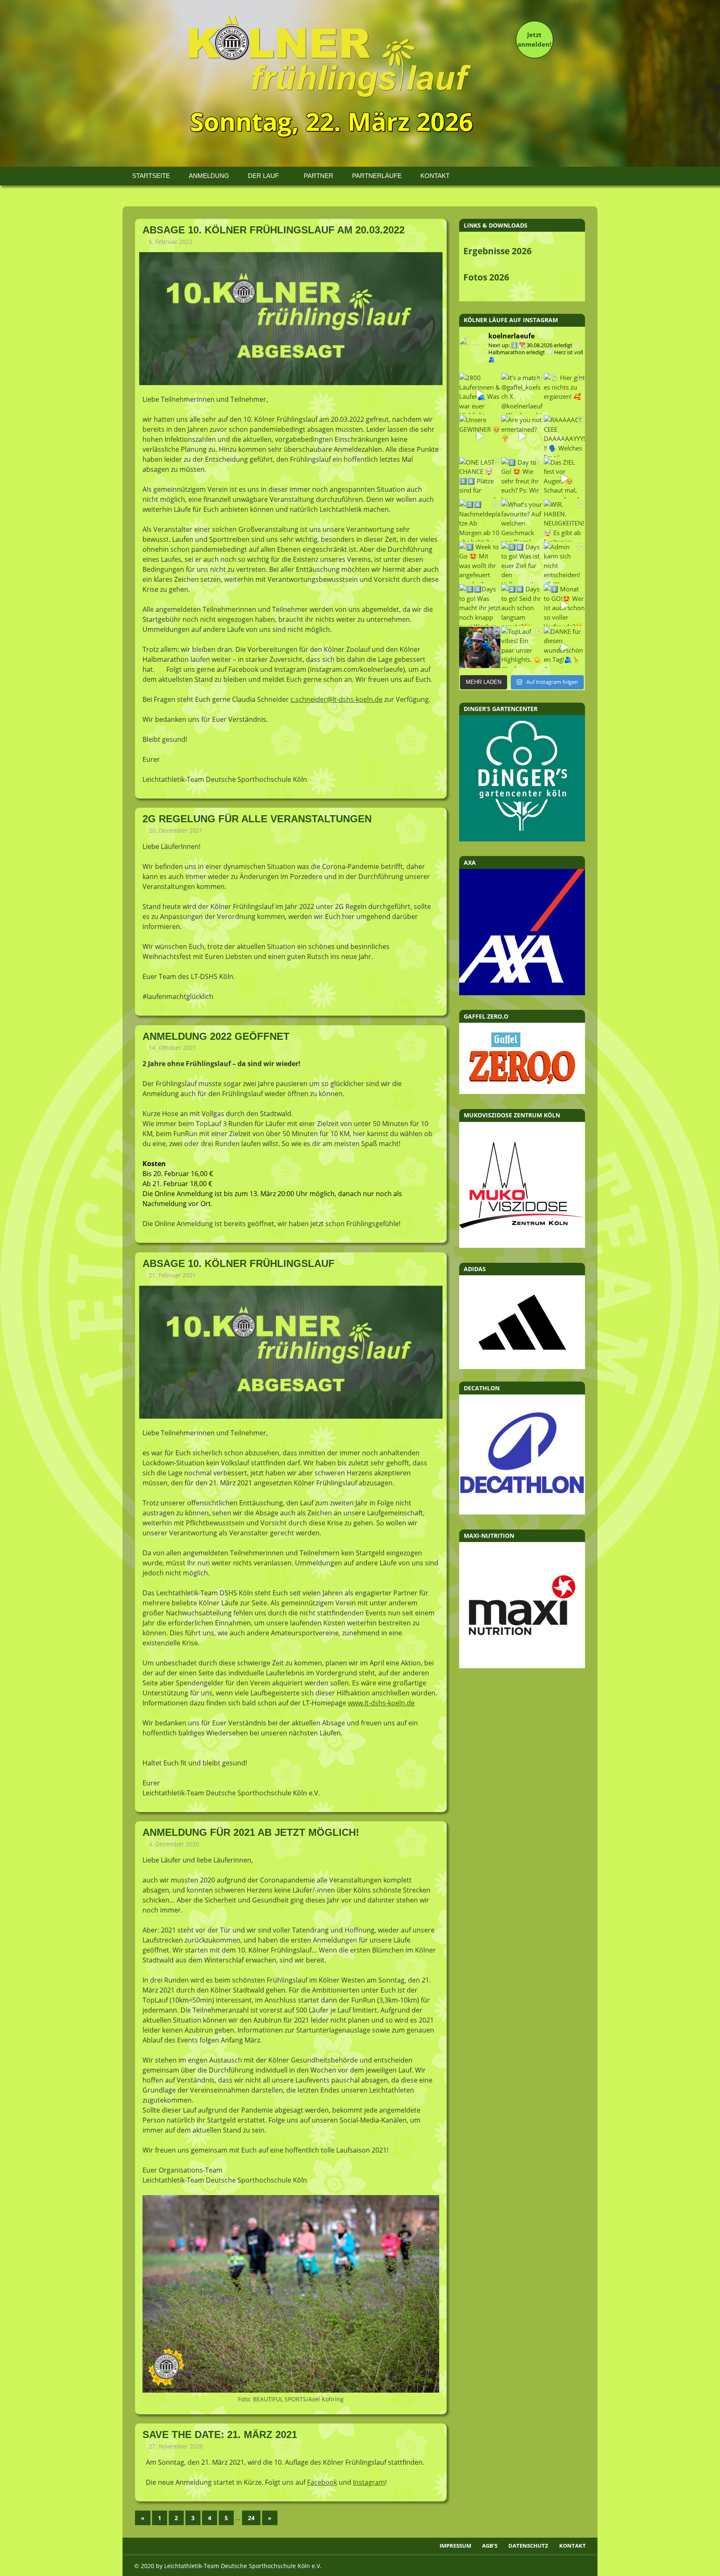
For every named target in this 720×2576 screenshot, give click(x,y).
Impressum (455, 2546)
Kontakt (435, 176)
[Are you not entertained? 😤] (522, 436)
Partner (319, 176)
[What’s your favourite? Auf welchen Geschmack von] (522, 520)
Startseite (151, 176)
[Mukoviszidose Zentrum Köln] (522, 1245)
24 (251, 2518)
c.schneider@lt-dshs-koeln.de (336, 699)
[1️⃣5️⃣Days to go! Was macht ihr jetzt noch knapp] (480, 605)
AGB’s (490, 2546)
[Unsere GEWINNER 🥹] (480, 436)
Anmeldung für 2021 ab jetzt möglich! (251, 1832)
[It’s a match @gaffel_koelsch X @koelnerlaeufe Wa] (522, 394)
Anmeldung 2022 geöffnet (216, 1036)
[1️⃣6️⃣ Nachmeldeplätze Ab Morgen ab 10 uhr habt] (480, 520)
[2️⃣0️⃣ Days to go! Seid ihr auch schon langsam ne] (522, 605)
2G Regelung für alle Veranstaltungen (257, 819)
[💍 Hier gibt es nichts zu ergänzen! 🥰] (564, 394)
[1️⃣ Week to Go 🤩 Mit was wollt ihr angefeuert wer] (480, 563)
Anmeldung (209, 176)
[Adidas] (522, 1322)
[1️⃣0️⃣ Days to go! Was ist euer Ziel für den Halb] (522, 563)
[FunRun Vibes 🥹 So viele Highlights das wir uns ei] (480, 647)
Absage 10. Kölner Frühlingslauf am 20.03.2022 (274, 230)
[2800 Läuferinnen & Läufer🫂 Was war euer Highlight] (480, 394)
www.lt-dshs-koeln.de (381, 1703)
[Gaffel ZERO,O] (522, 1091)
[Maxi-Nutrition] (522, 1666)
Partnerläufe (377, 176)
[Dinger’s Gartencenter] (522, 839)
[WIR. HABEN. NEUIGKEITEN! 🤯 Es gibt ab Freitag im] (564, 520)
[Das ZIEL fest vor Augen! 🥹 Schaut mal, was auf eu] (564, 478)
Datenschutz (528, 2546)
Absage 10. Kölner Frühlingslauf (239, 1263)
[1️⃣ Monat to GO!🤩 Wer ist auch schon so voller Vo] (564, 605)
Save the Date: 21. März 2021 (220, 2435)
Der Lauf (263, 176)
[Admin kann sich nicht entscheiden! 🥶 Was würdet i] (564, 563)
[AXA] (522, 993)
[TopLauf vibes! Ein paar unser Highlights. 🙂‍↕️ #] (522, 647)
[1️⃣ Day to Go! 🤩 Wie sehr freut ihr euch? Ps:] (522, 478)
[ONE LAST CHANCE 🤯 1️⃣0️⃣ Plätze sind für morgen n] (480, 478)
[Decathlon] (522, 1512)
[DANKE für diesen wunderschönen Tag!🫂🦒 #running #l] (564, 647)
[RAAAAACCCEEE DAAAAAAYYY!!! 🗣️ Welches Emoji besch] (564, 436)
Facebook (322, 2482)
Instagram (369, 2482)
